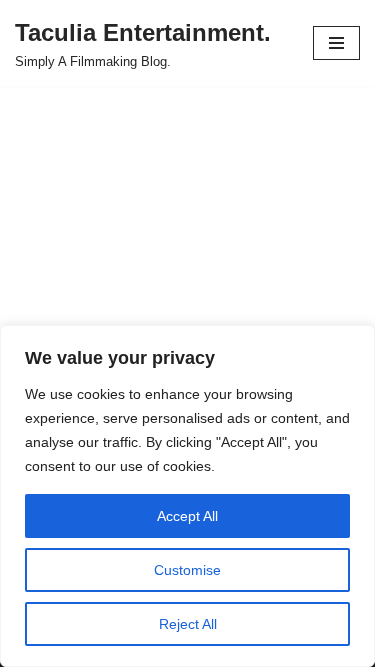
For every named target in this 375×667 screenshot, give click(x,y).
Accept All (187, 516)
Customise (187, 570)
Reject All (188, 624)
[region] (187, 496)
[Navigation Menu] (336, 43)
